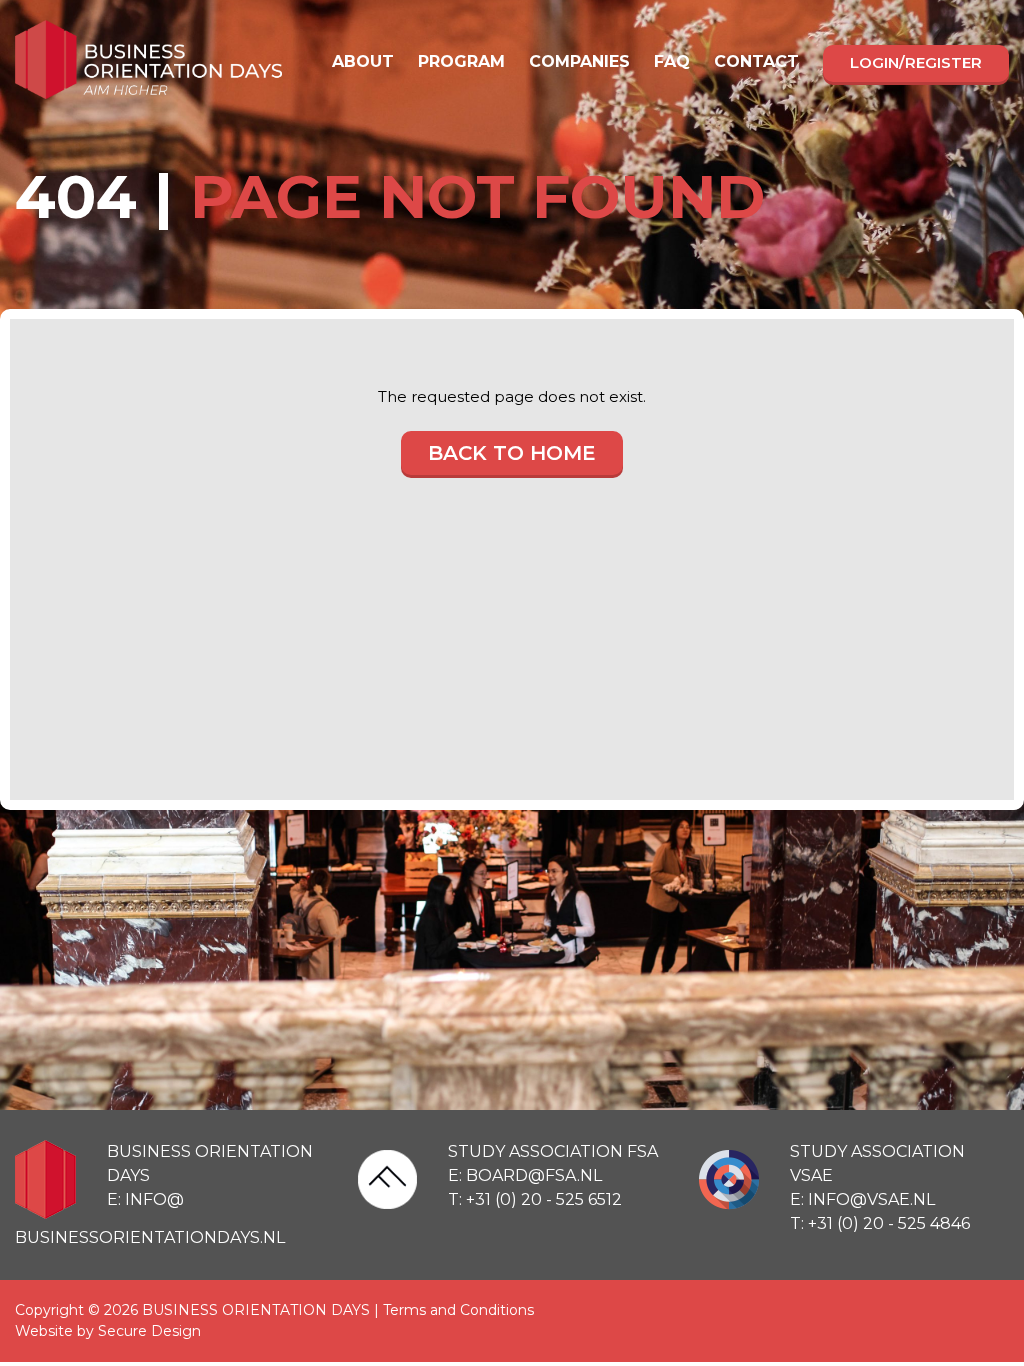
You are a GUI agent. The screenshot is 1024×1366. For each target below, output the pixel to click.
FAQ (672, 61)
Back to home (512, 453)
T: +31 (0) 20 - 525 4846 (880, 1223)
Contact (756, 61)
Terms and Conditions (458, 1310)
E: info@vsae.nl (862, 1199)
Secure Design (149, 1331)
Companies (579, 61)
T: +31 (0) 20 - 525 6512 (535, 1199)
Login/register (916, 62)
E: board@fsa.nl (525, 1175)
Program (461, 61)
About (363, 61)
